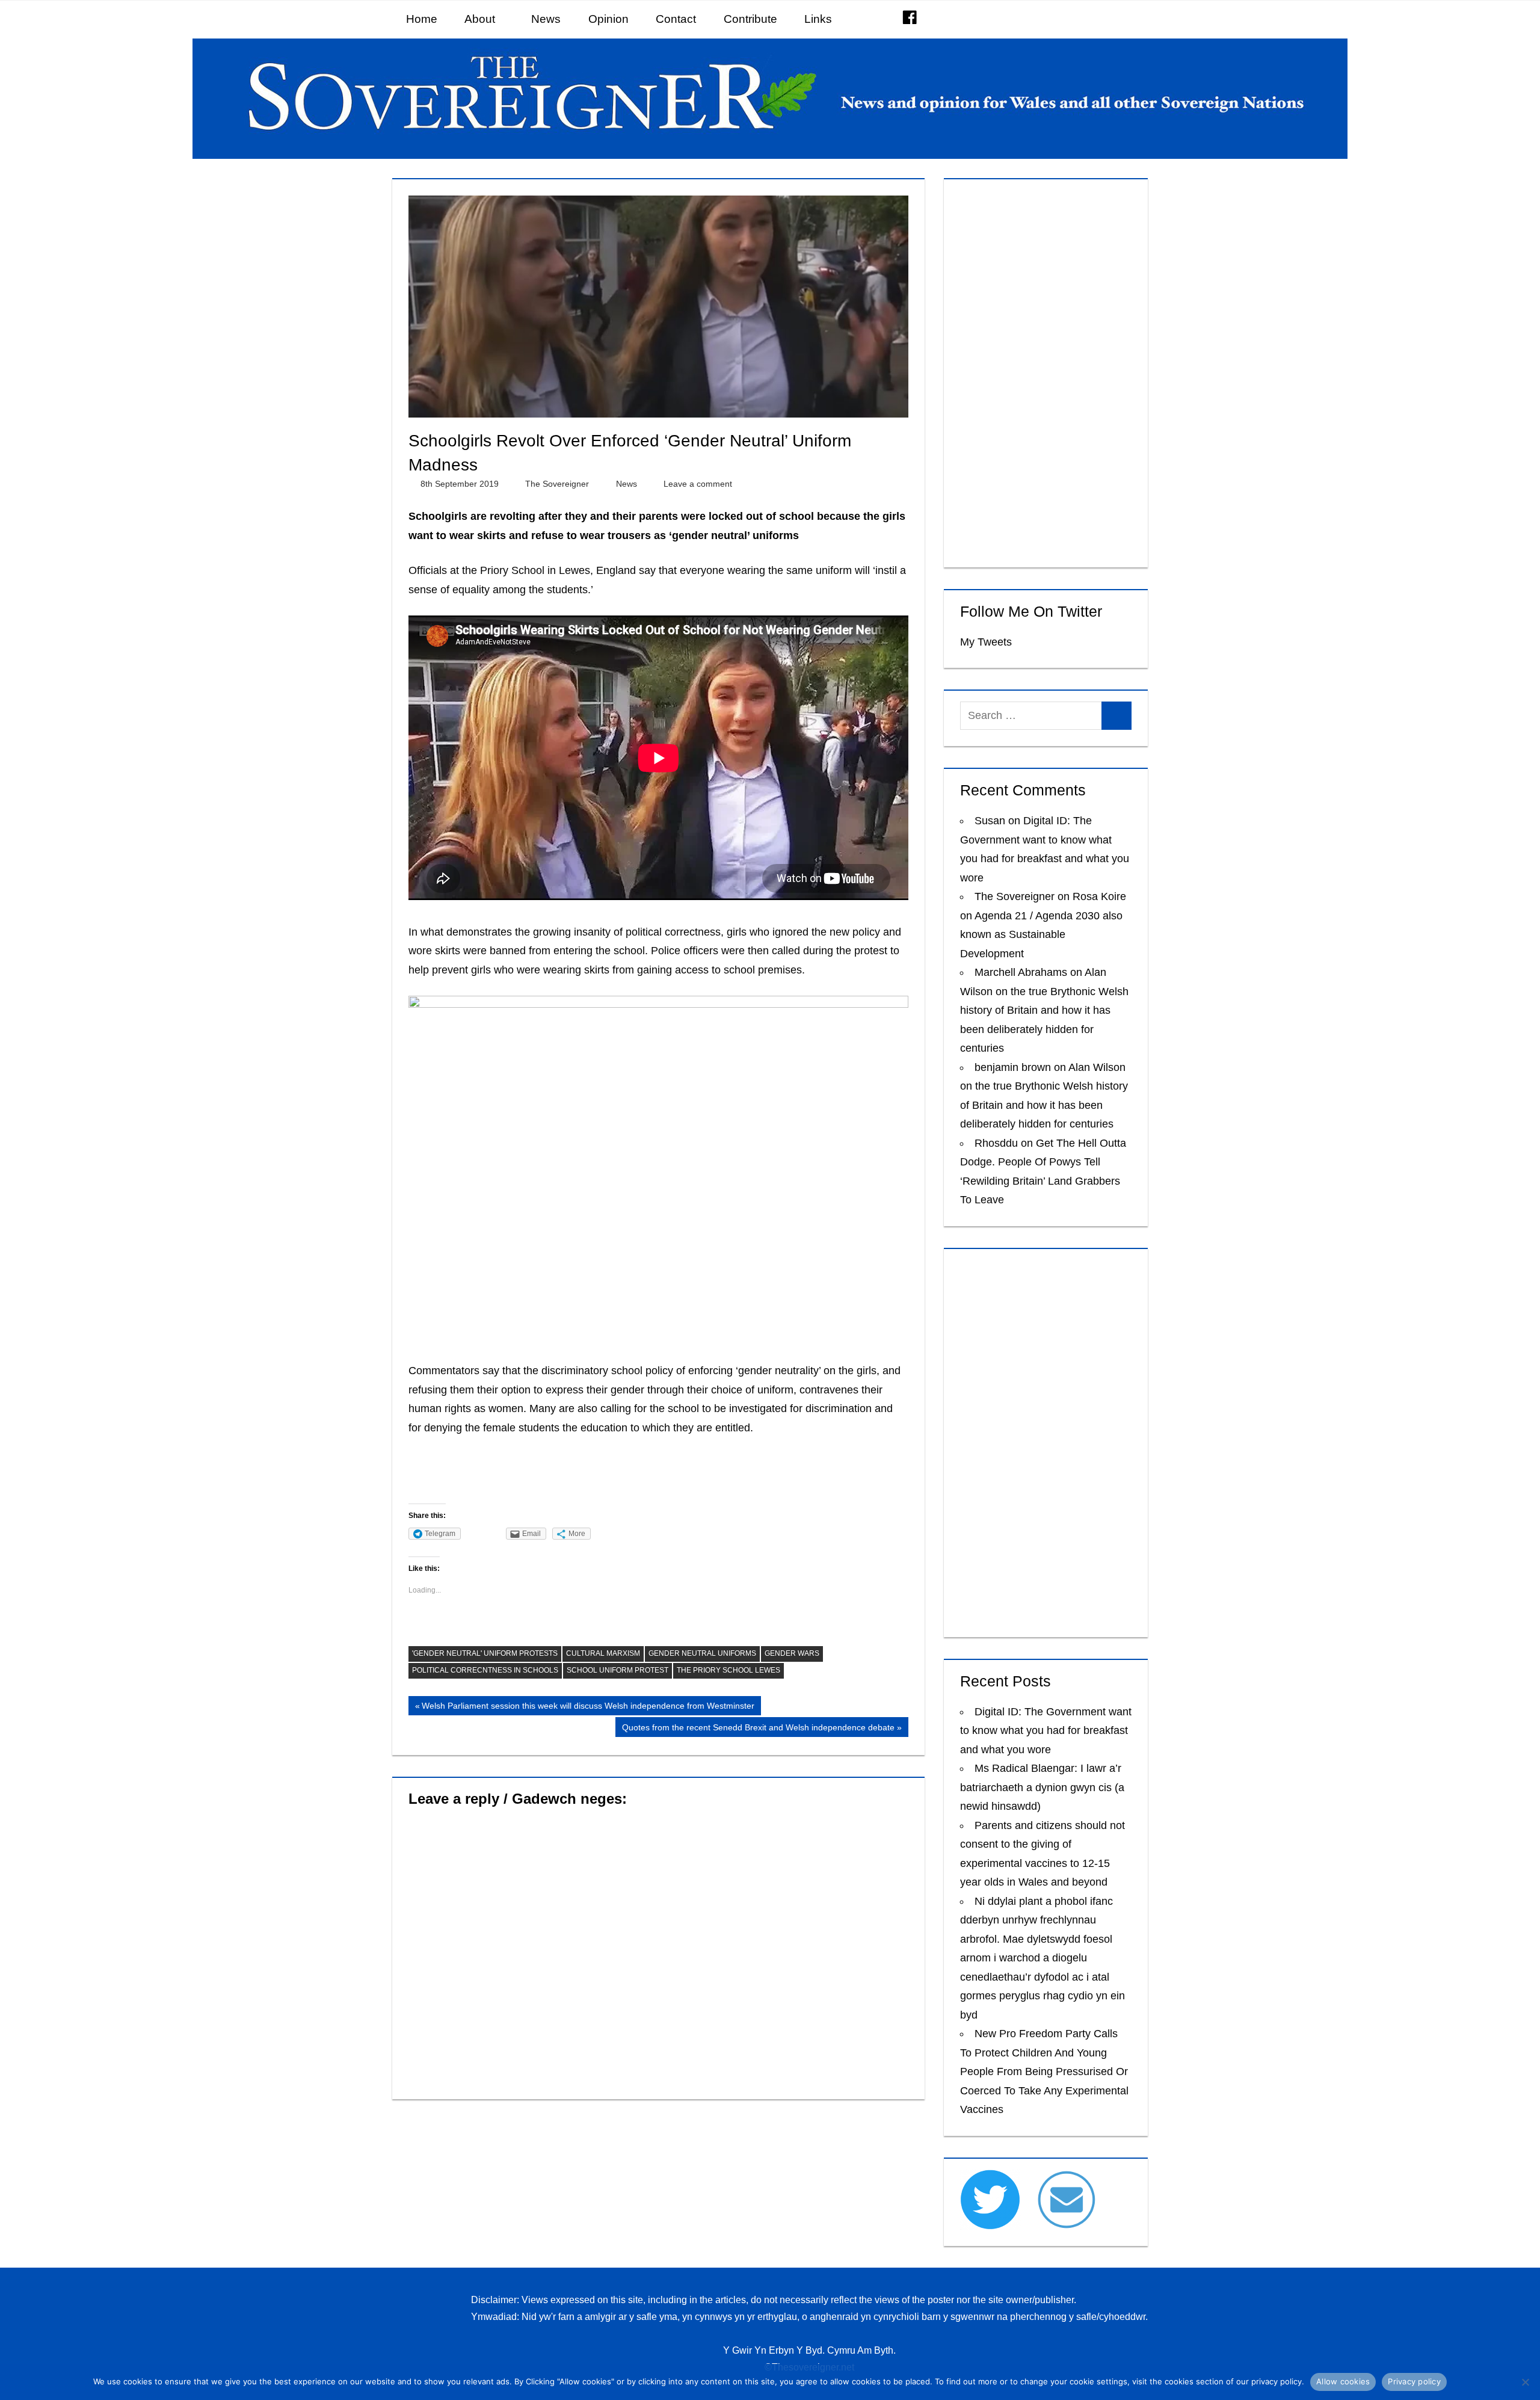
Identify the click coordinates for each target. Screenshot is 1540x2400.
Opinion (608, 19)
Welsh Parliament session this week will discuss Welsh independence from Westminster (588, 1708)
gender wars (792, 1653)
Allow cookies (1343, 2381)
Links (818, 19)
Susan (990, 821)
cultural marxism (603, 1653)
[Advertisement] (1046, 371)
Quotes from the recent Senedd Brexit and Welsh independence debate (758, 1729)
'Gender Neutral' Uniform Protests (485, 1653)
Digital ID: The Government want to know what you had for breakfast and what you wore (1046, 1731)
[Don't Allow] (1525, 2382)
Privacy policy (1414, 2381)
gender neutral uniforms (702, 1653)
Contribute (750, 19)
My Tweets (986, 642)
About (480, 19)
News (546, 19)
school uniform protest (618, 1670)
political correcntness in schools (485, 1670)
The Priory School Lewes (728, 1670)
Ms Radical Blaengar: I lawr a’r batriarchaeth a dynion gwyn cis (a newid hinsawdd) (1042, 1787)
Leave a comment (698, 484)
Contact (676, 19)
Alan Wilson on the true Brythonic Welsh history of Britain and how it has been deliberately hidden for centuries (1044, 1010)
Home (422, 19)
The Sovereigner (557, 484)
